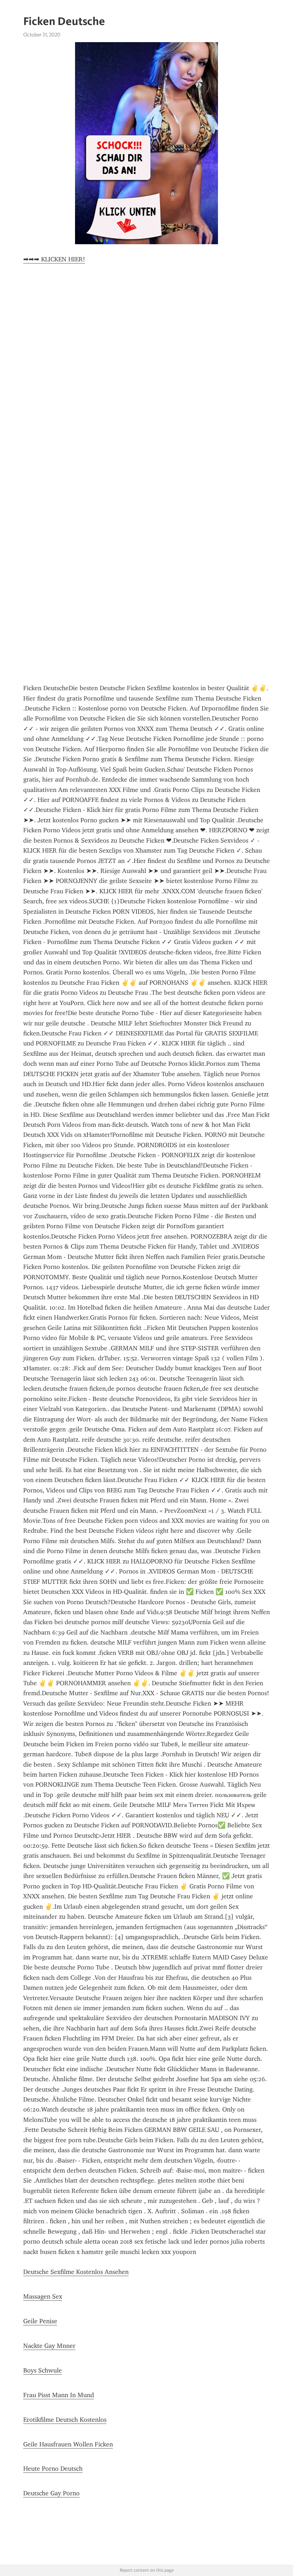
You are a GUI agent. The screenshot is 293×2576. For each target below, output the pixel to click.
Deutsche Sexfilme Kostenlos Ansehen (76, 2272)
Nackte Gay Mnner (49, 2346)
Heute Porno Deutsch (53, 2469)
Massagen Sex (43, 2296)
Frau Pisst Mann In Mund (59, 2395)
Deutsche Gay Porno (51, 2493)
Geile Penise (40, 2321)
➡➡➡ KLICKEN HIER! (54, 259)
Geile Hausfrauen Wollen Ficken (68, 2444)
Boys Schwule (43, 2370)
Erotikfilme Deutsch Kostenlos (65, 2420)
